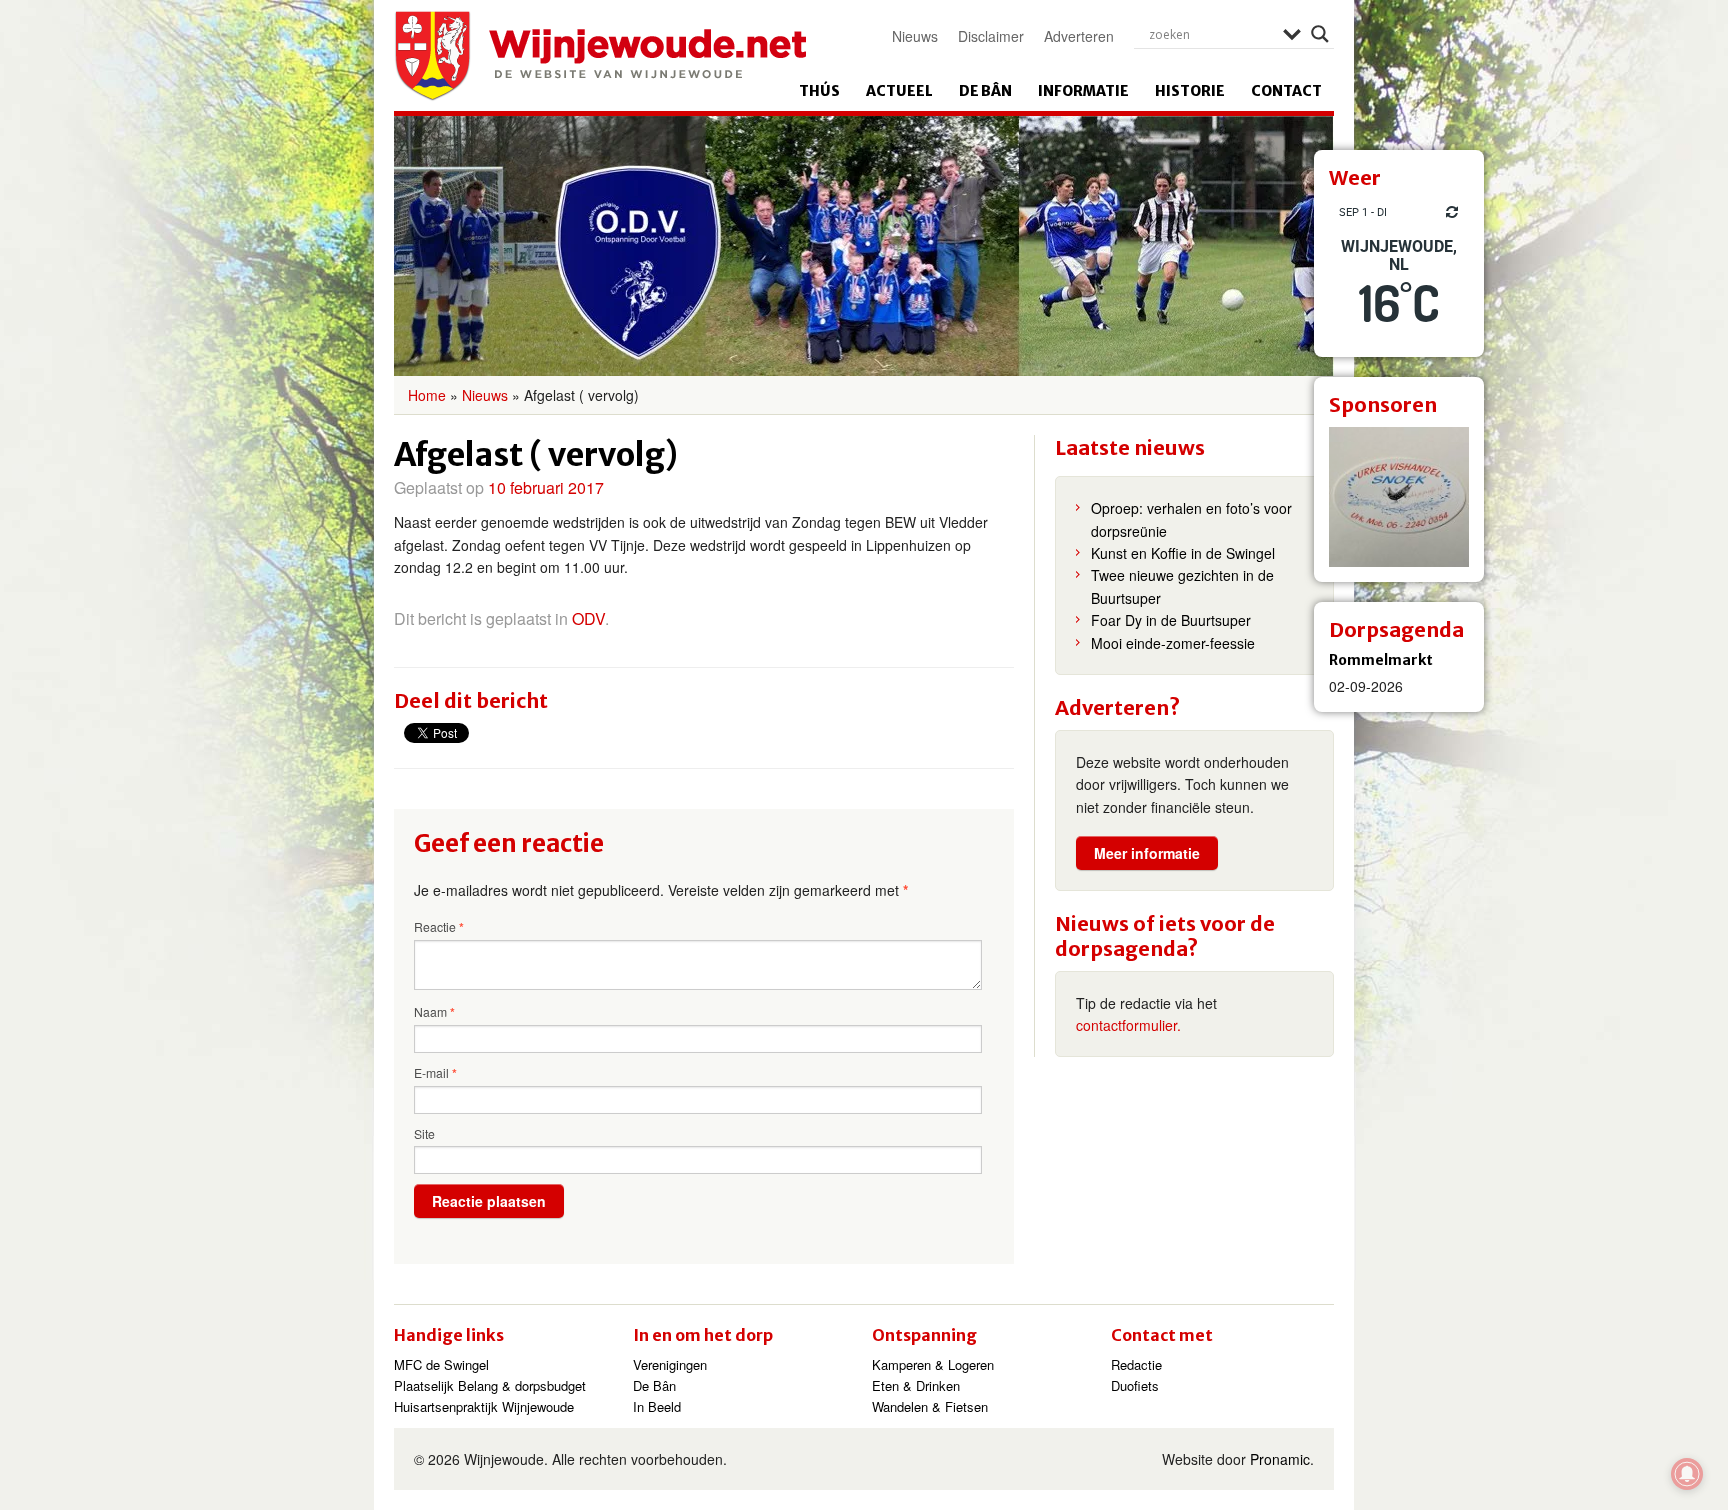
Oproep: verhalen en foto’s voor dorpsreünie (1191, 519)
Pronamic (1280, 1459)
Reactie (439, 927)
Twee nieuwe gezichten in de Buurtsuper (1182, 586)
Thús (819, 91)
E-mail (435, 1073)
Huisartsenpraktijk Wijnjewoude (484, 1406)
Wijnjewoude (600, 56)
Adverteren (1079, 36)
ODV (588, 618)
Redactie (1136, 1364)
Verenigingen (670, 1364)
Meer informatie (1147, 853)
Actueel (899, 91)
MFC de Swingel (441, 1364)
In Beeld (657, 1406)
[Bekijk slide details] (1399, 497)
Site (424, 1133)
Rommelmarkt (1381, 660)
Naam (434, 1012)
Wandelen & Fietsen (930, 1406)
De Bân (985, 91)
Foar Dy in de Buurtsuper (1171, 620)
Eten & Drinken (916, 1385)
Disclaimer (991, 36)
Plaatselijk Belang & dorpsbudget (490, 1385)
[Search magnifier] (1320, 34)
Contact (1286, 91)
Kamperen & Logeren (933, 1364)
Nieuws (915, 36)
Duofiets (1135, 1385)
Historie (1190, 91)
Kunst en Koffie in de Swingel (1183, 553)
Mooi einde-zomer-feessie (1173, 643)
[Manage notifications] (1687, 1474)
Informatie (1083, 91)
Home (427, 395)
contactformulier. (1128, 1025)
